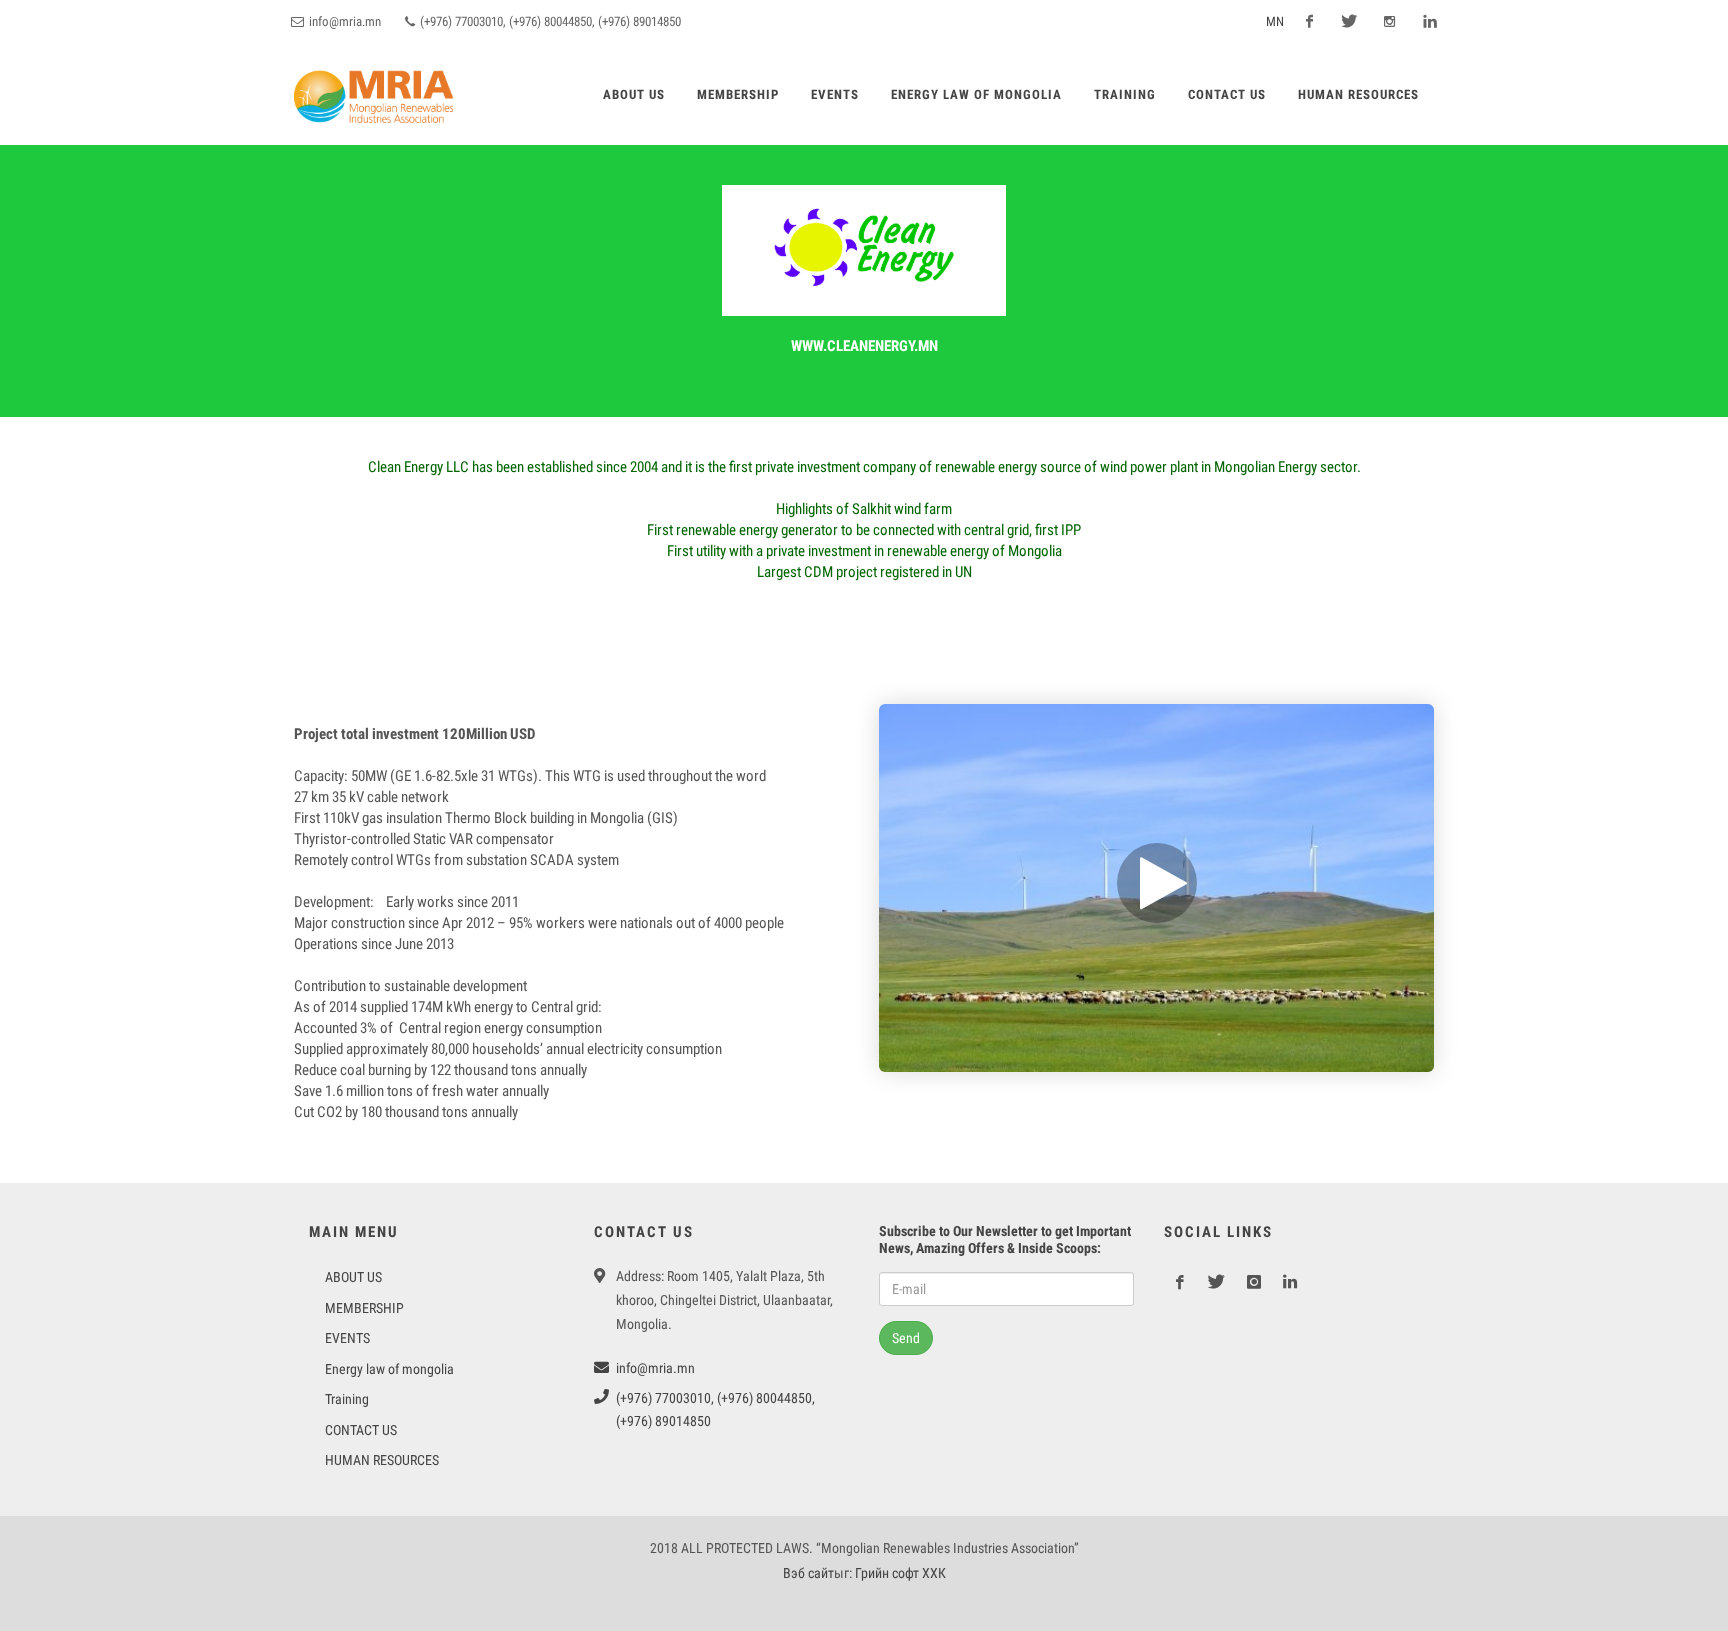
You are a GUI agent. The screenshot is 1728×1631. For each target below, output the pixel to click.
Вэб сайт (808, 1573)
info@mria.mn (343, 21)
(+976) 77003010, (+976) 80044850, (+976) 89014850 (549, 21)
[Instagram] (1389, 22)
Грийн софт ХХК (900, 1573)
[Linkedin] (1429, 22)
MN (1273, 21)
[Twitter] (1349, 22)
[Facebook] (1309, 22)
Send (906, 1338)
